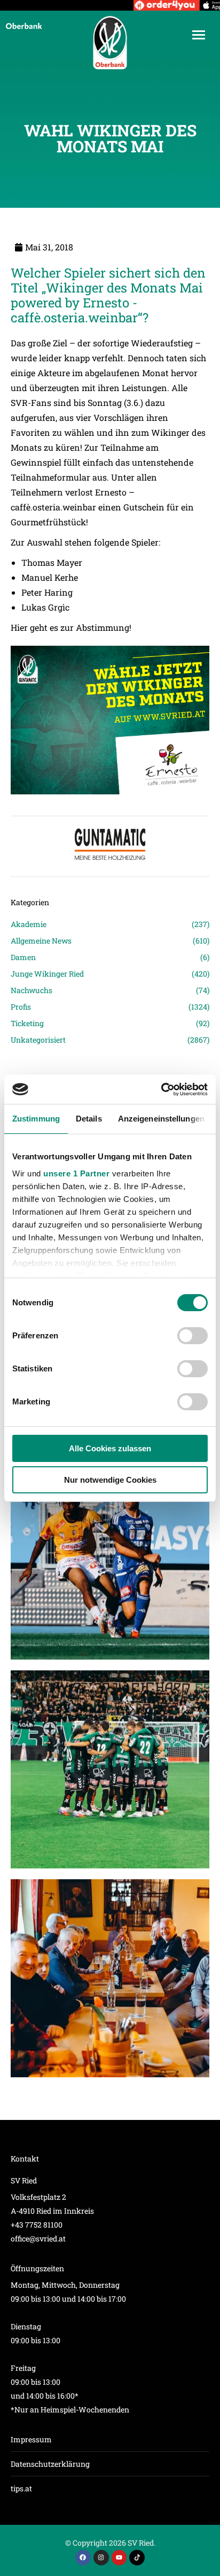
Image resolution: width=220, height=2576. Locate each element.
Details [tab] (89, 1119)
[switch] (192, 1336)
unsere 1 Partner (76, 1173)
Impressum (31, 2439)
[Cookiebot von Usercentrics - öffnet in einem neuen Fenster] (161, 1090)
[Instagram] (101, 2558)
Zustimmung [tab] (36, 1119)
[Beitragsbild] (110, 1561)
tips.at (21, 2488)
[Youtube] (119, 2558)
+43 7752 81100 (37, 2225)
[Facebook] (83, 2558)
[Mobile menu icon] (199, 35)
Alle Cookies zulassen (110, 1448)
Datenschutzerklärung (50, 2464)
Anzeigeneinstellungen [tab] (161, 1119)
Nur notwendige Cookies (110, 1480)
